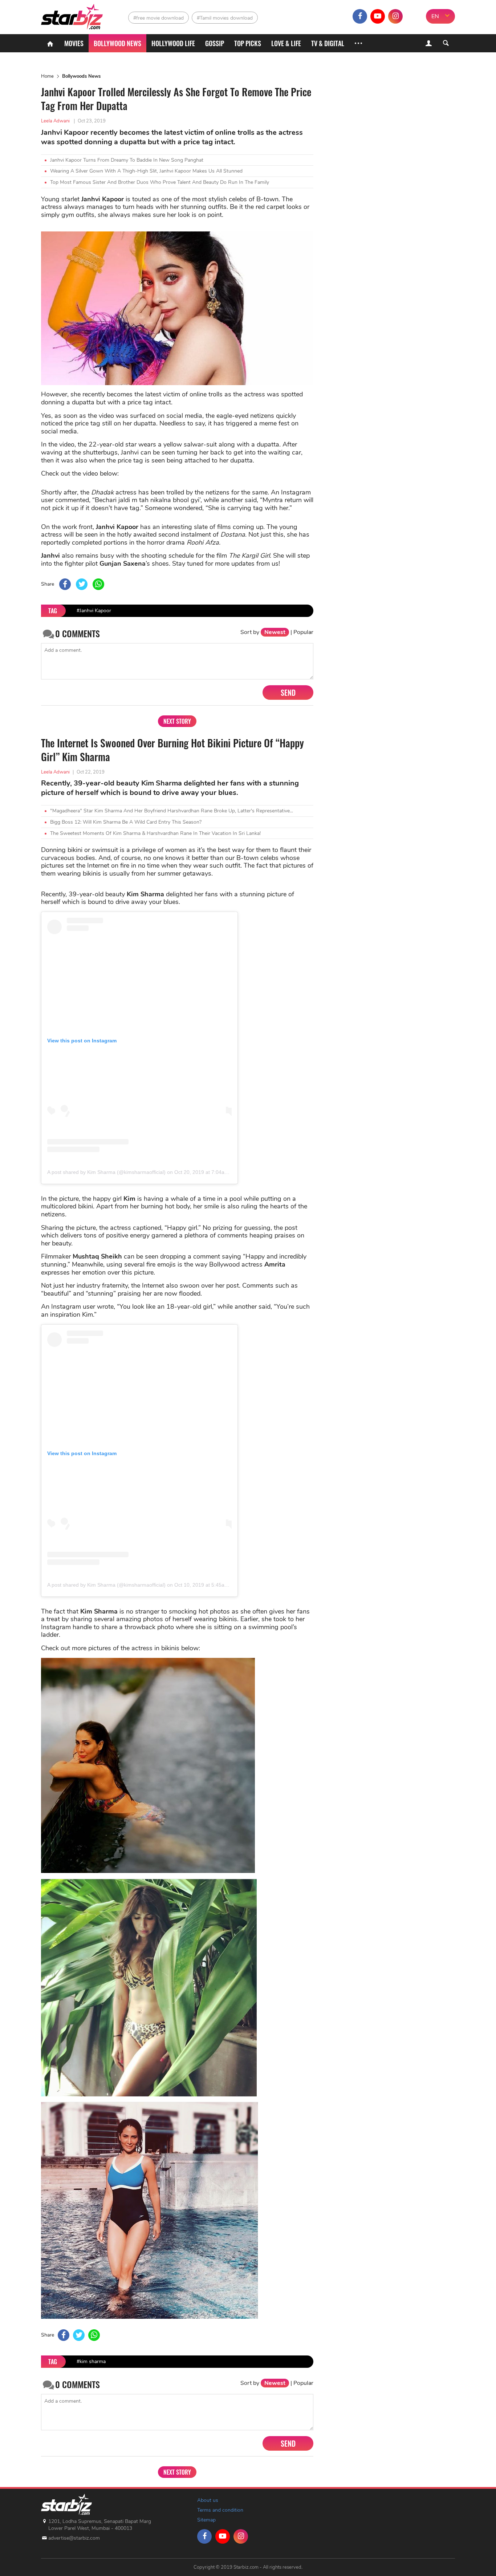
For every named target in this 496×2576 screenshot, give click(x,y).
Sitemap (206, 2520)
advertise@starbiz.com (74, 2538)
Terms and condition (220, 2510)
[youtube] (378, 16)
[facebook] (360, 16)
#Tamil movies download (225, 18)
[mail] (413, 16)
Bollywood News (117, 43)
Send (288, 693)
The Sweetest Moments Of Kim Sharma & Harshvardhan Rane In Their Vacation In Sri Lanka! (155, 833)
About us (208, 2500)
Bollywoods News (81, 76)
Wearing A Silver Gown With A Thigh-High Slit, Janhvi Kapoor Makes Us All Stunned (146, 171)
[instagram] (395, 16)
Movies (74, 43)
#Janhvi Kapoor (94, 611)
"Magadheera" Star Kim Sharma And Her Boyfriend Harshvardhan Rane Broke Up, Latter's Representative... (172, 811)
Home (47, 76)
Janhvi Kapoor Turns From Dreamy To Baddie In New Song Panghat (127, 160)
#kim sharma (91, 2361)
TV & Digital (328, 43)
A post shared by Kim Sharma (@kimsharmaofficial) (106, 1172)
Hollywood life (173, 43)
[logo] (73, 15)
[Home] (50, 43)
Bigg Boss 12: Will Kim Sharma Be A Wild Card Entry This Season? (126, 822)
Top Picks (248, 43)
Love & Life (286, 43)
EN (435, 16)
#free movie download (158, 18)
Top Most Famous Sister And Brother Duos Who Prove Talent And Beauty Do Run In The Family (160, 182)
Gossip (215, 43)
